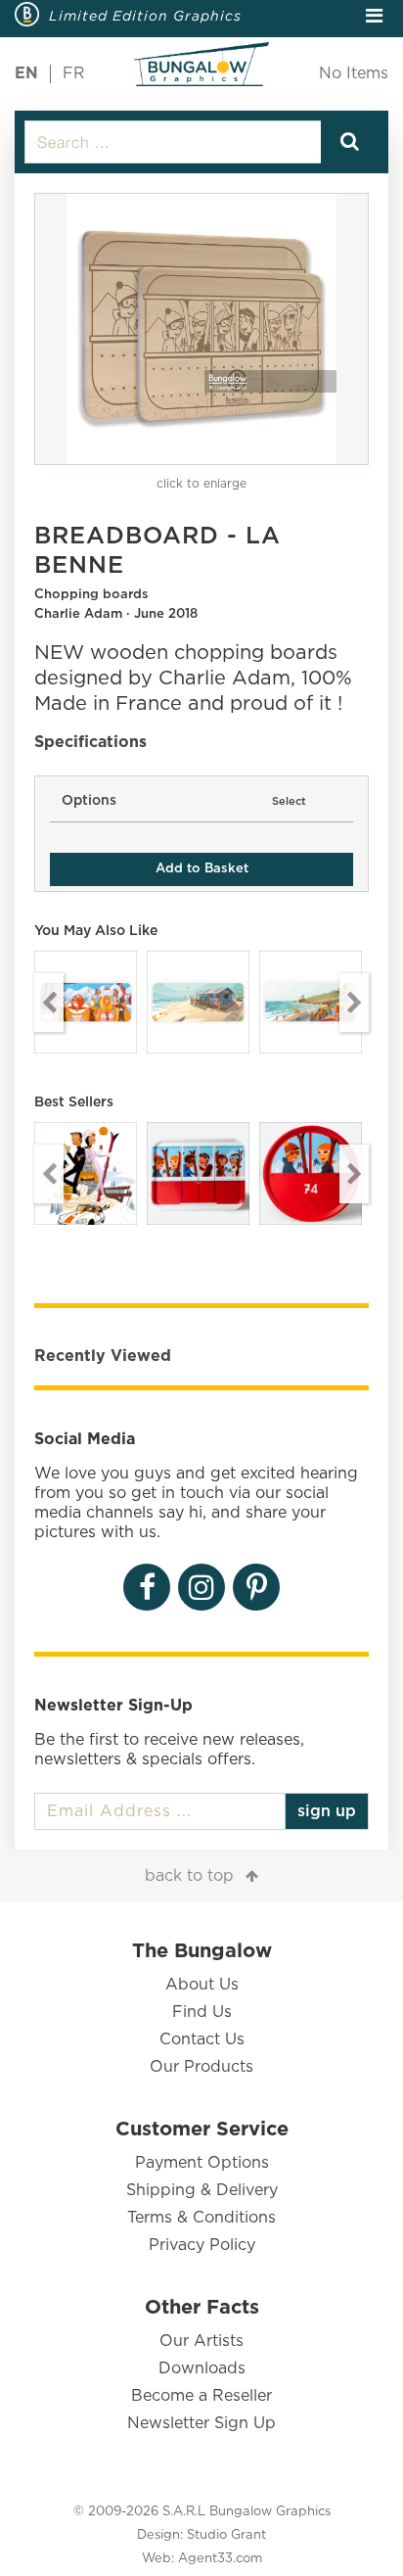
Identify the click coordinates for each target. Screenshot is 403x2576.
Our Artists (201, 2341)
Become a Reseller (201, 2396)
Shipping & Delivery (202, 2190)
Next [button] (354, 1003)
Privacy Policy (202, 2245)
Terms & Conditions (201, 2218)
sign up (327, 1811)
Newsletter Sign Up (201, 2423)
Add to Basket (202, 869)
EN (26, 73)
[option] (201, 329)
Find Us (202, 2012)
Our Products (201, 2067)
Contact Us (202, 2039)
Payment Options (202, 2163)
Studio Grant (226, 2535)
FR (74, 73)
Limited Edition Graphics (145, 16)
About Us (202, 1985)
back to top (189, 1876)
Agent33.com (220, 2559)
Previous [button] (49, 1003)
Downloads (202, 2368)
